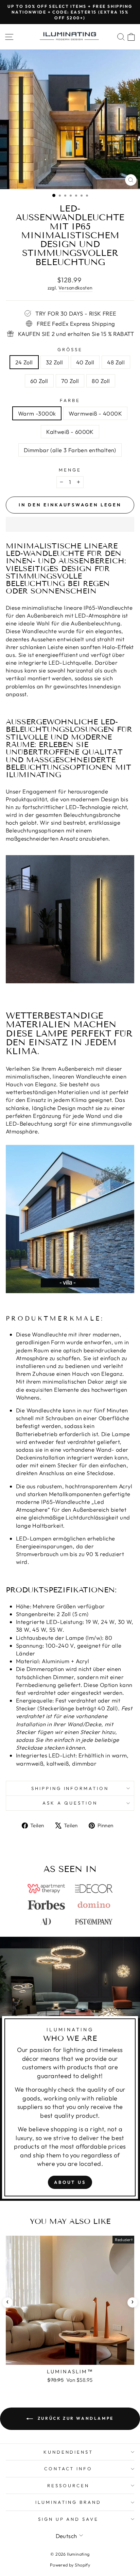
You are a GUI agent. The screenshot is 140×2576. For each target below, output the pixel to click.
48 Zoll (116, 362)
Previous (7, 2302)
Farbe (70, 400)
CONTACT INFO (68, 2469)
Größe (70, 349)
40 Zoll (85, 362)
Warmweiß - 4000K (95, 413)
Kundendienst (68, 2452)
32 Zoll (55, 362)
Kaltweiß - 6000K (70, 432)
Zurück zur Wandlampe (75, 2418)
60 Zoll (39, 381)
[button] (70, 524)
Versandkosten (75, 288)
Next (133, 2302)
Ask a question (70, 1803)
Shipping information (70, 1788)
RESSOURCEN (68, 2486)
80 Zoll (101, 381)
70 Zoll (70, 381)
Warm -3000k (37, 413)
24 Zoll (24, 362)
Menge (70, 470)
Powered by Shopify (70, 2565)
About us (70, 2182)
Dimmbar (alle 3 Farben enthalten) (70, 450)
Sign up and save (68, 2519)
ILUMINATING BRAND (68, 2502)
